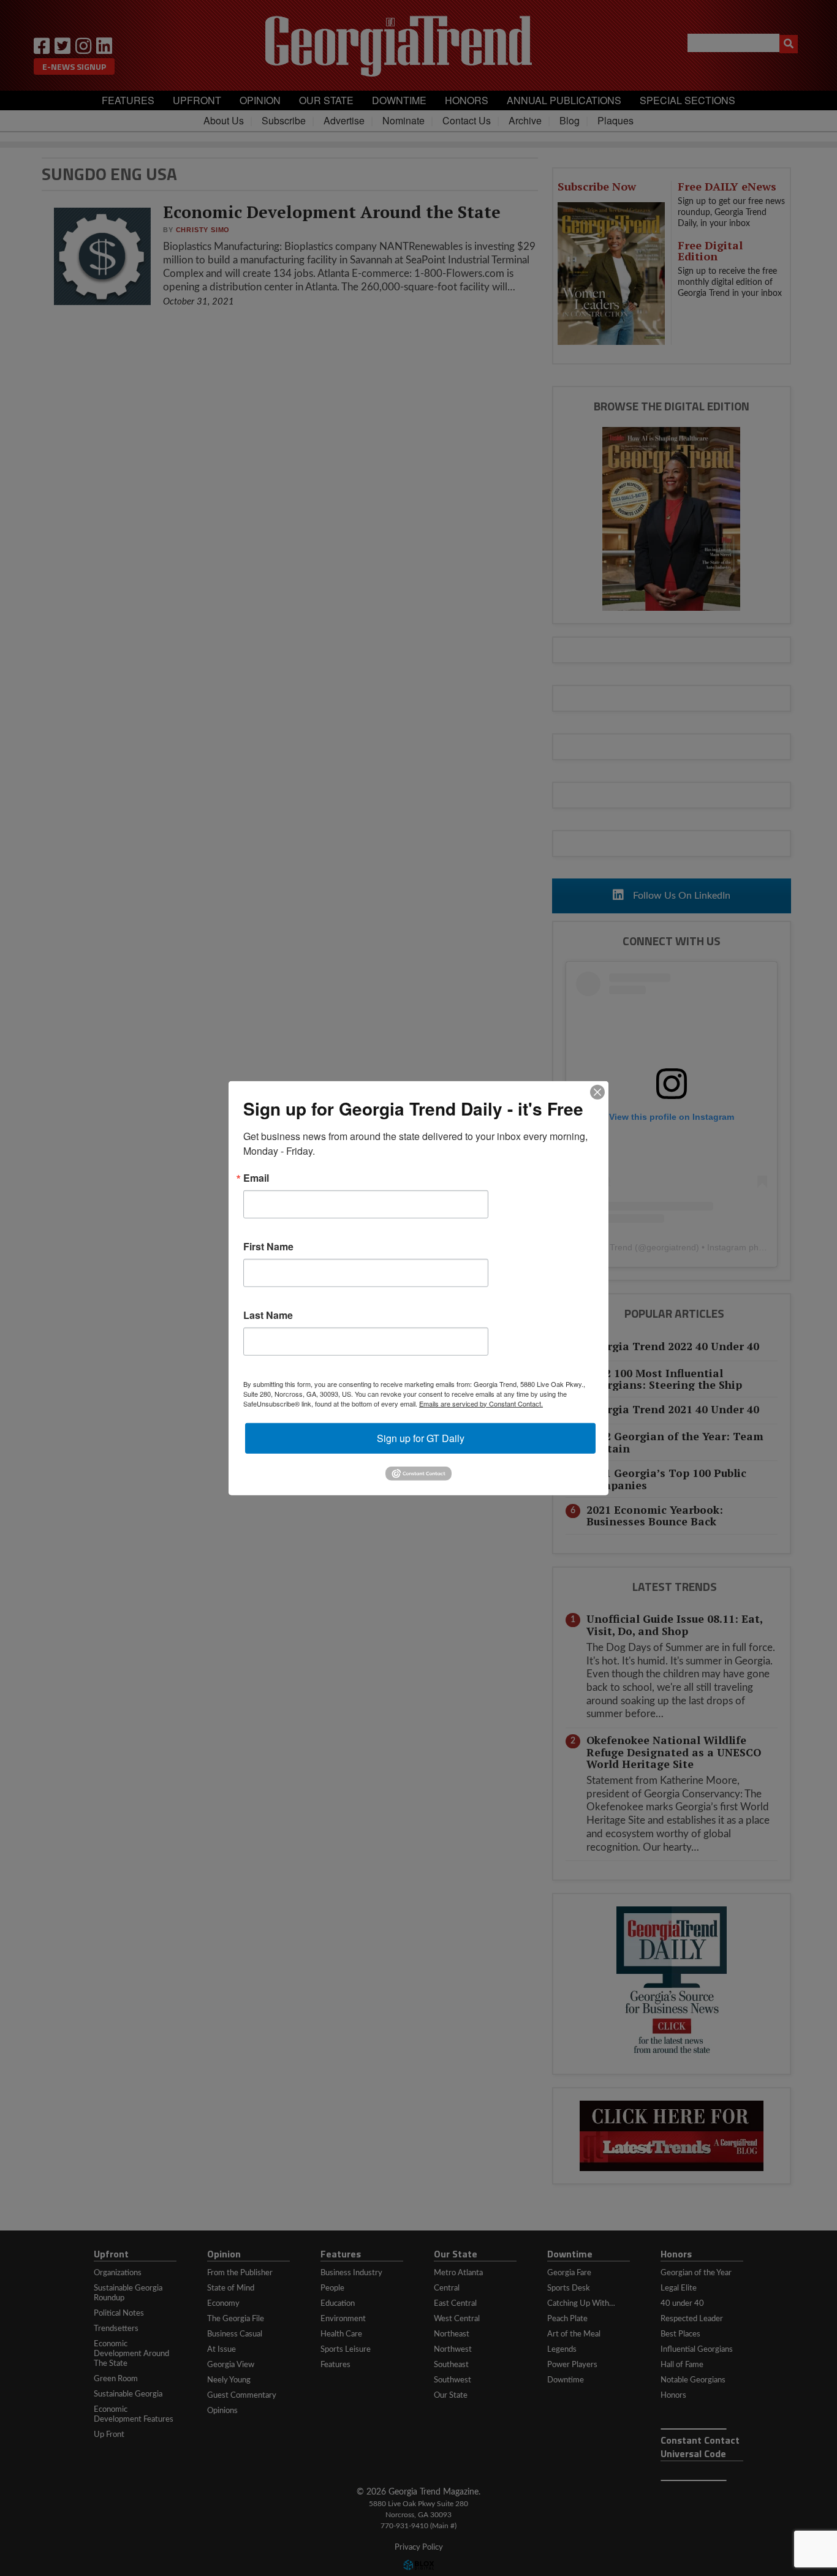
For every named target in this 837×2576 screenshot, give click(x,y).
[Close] (597, 1092)
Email (256, 1177)
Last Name (268, 1315)
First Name (268, 1246)
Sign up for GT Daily (421, 1437)
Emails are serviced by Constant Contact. (481, 1403)
